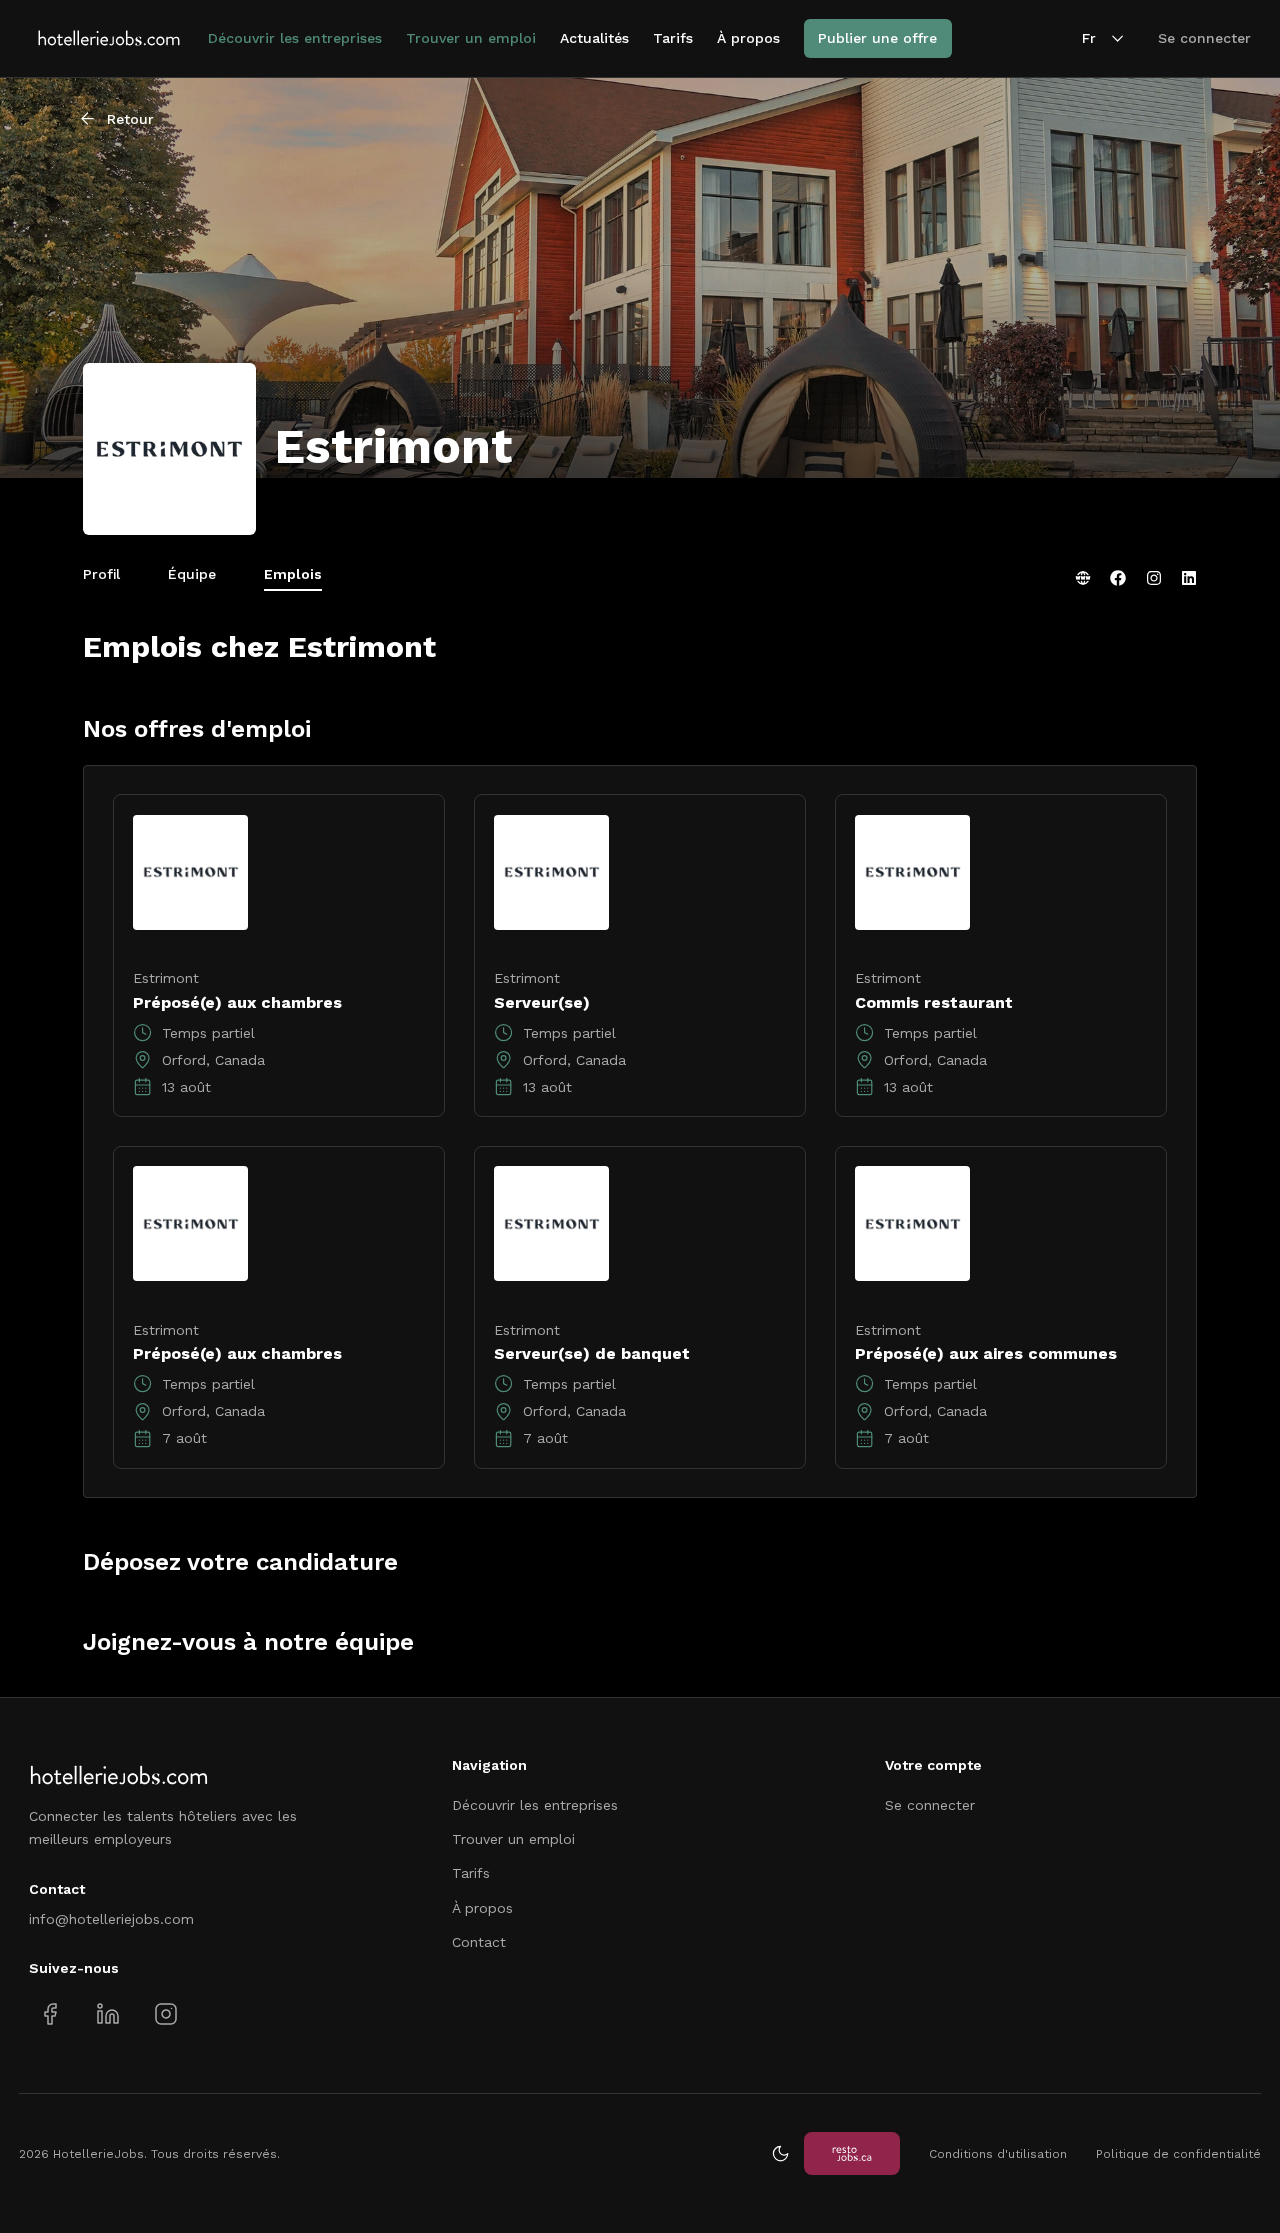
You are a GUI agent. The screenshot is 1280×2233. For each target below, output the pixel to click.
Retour (130, 119)
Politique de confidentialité (1178, 2154)
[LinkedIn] (1189, 578)
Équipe (192, 574)
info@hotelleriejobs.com (111, 1919)
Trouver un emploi (471, 38)
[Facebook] (1118, 578)
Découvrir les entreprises (295, 38)
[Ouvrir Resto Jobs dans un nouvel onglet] (852, 2153)
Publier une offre (877, 38)
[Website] (1083, 578)
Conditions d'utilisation (998, 2154)
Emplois (293, 574)
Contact (479, 1942)
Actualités (594, 38)
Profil (101, 574)
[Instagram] (1154, 578)
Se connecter (1204, 38)
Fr (1089, 38)
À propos (748, 38)
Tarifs (673, 38)
